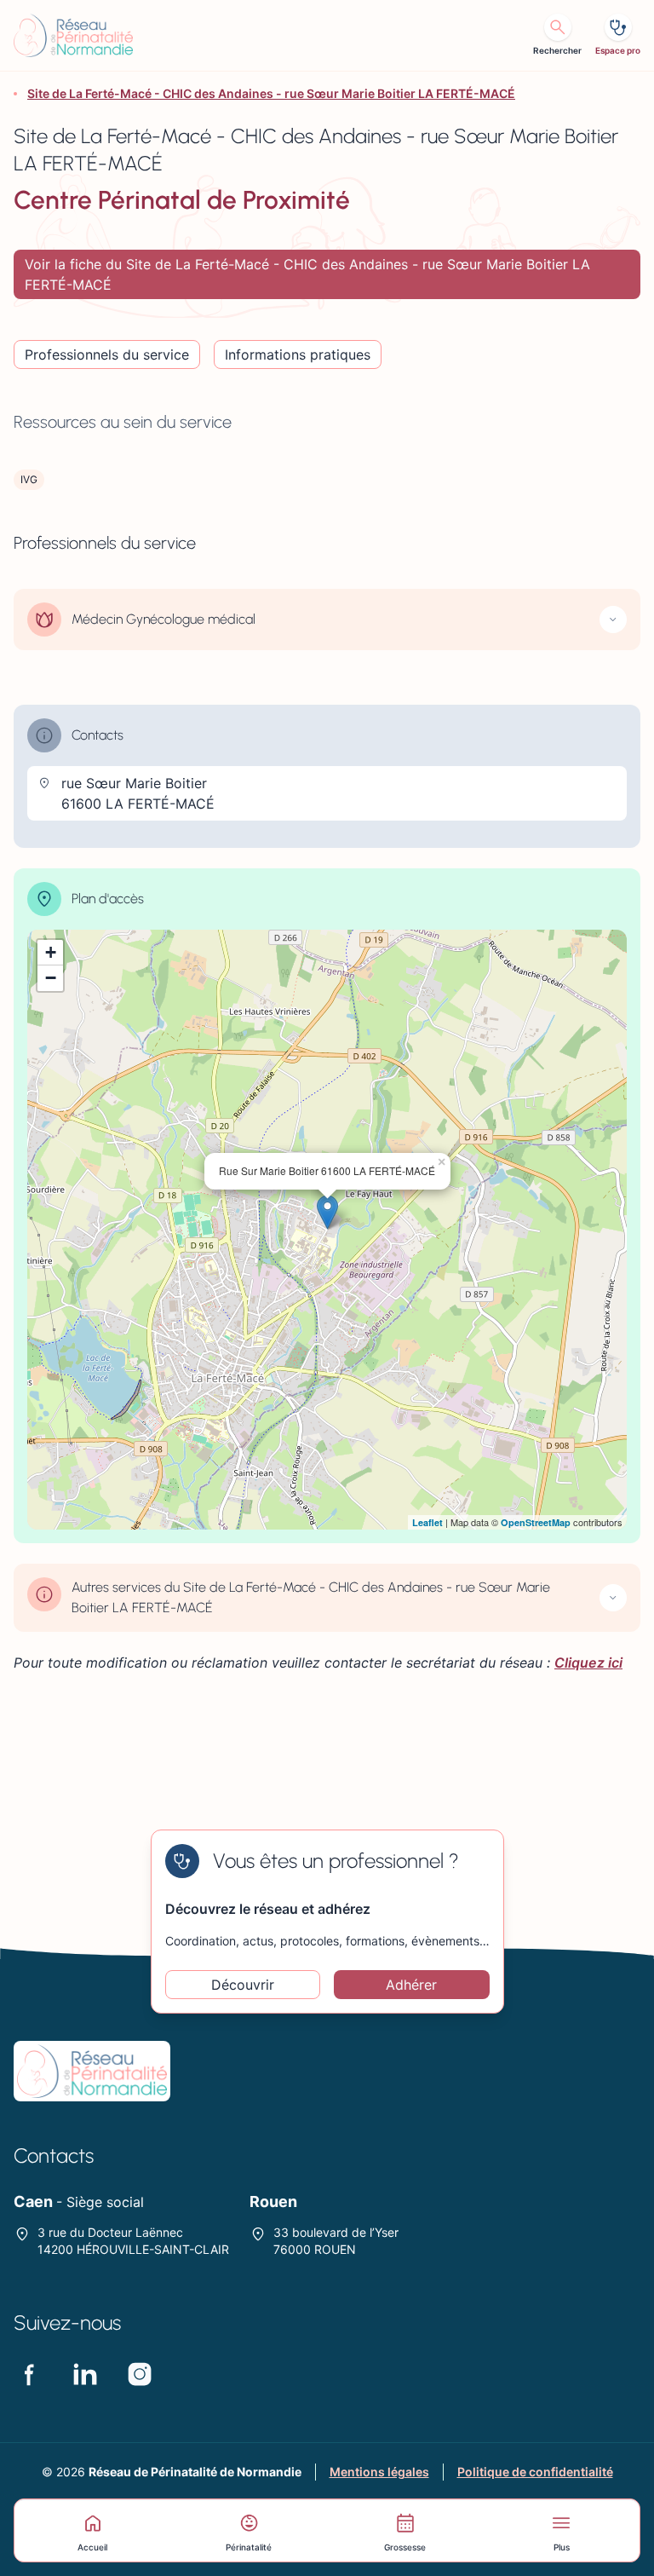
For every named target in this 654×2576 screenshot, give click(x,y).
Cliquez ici (588, 1663)
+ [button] (51, 952)
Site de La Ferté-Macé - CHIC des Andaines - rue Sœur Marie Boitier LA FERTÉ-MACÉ (271, 93)
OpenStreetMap (536, 1522)
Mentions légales (379, 2472)
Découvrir (243, 1985)
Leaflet (427, 1522)
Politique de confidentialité (535, 2472)
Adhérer (411, 1985)
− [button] (51, 978)
